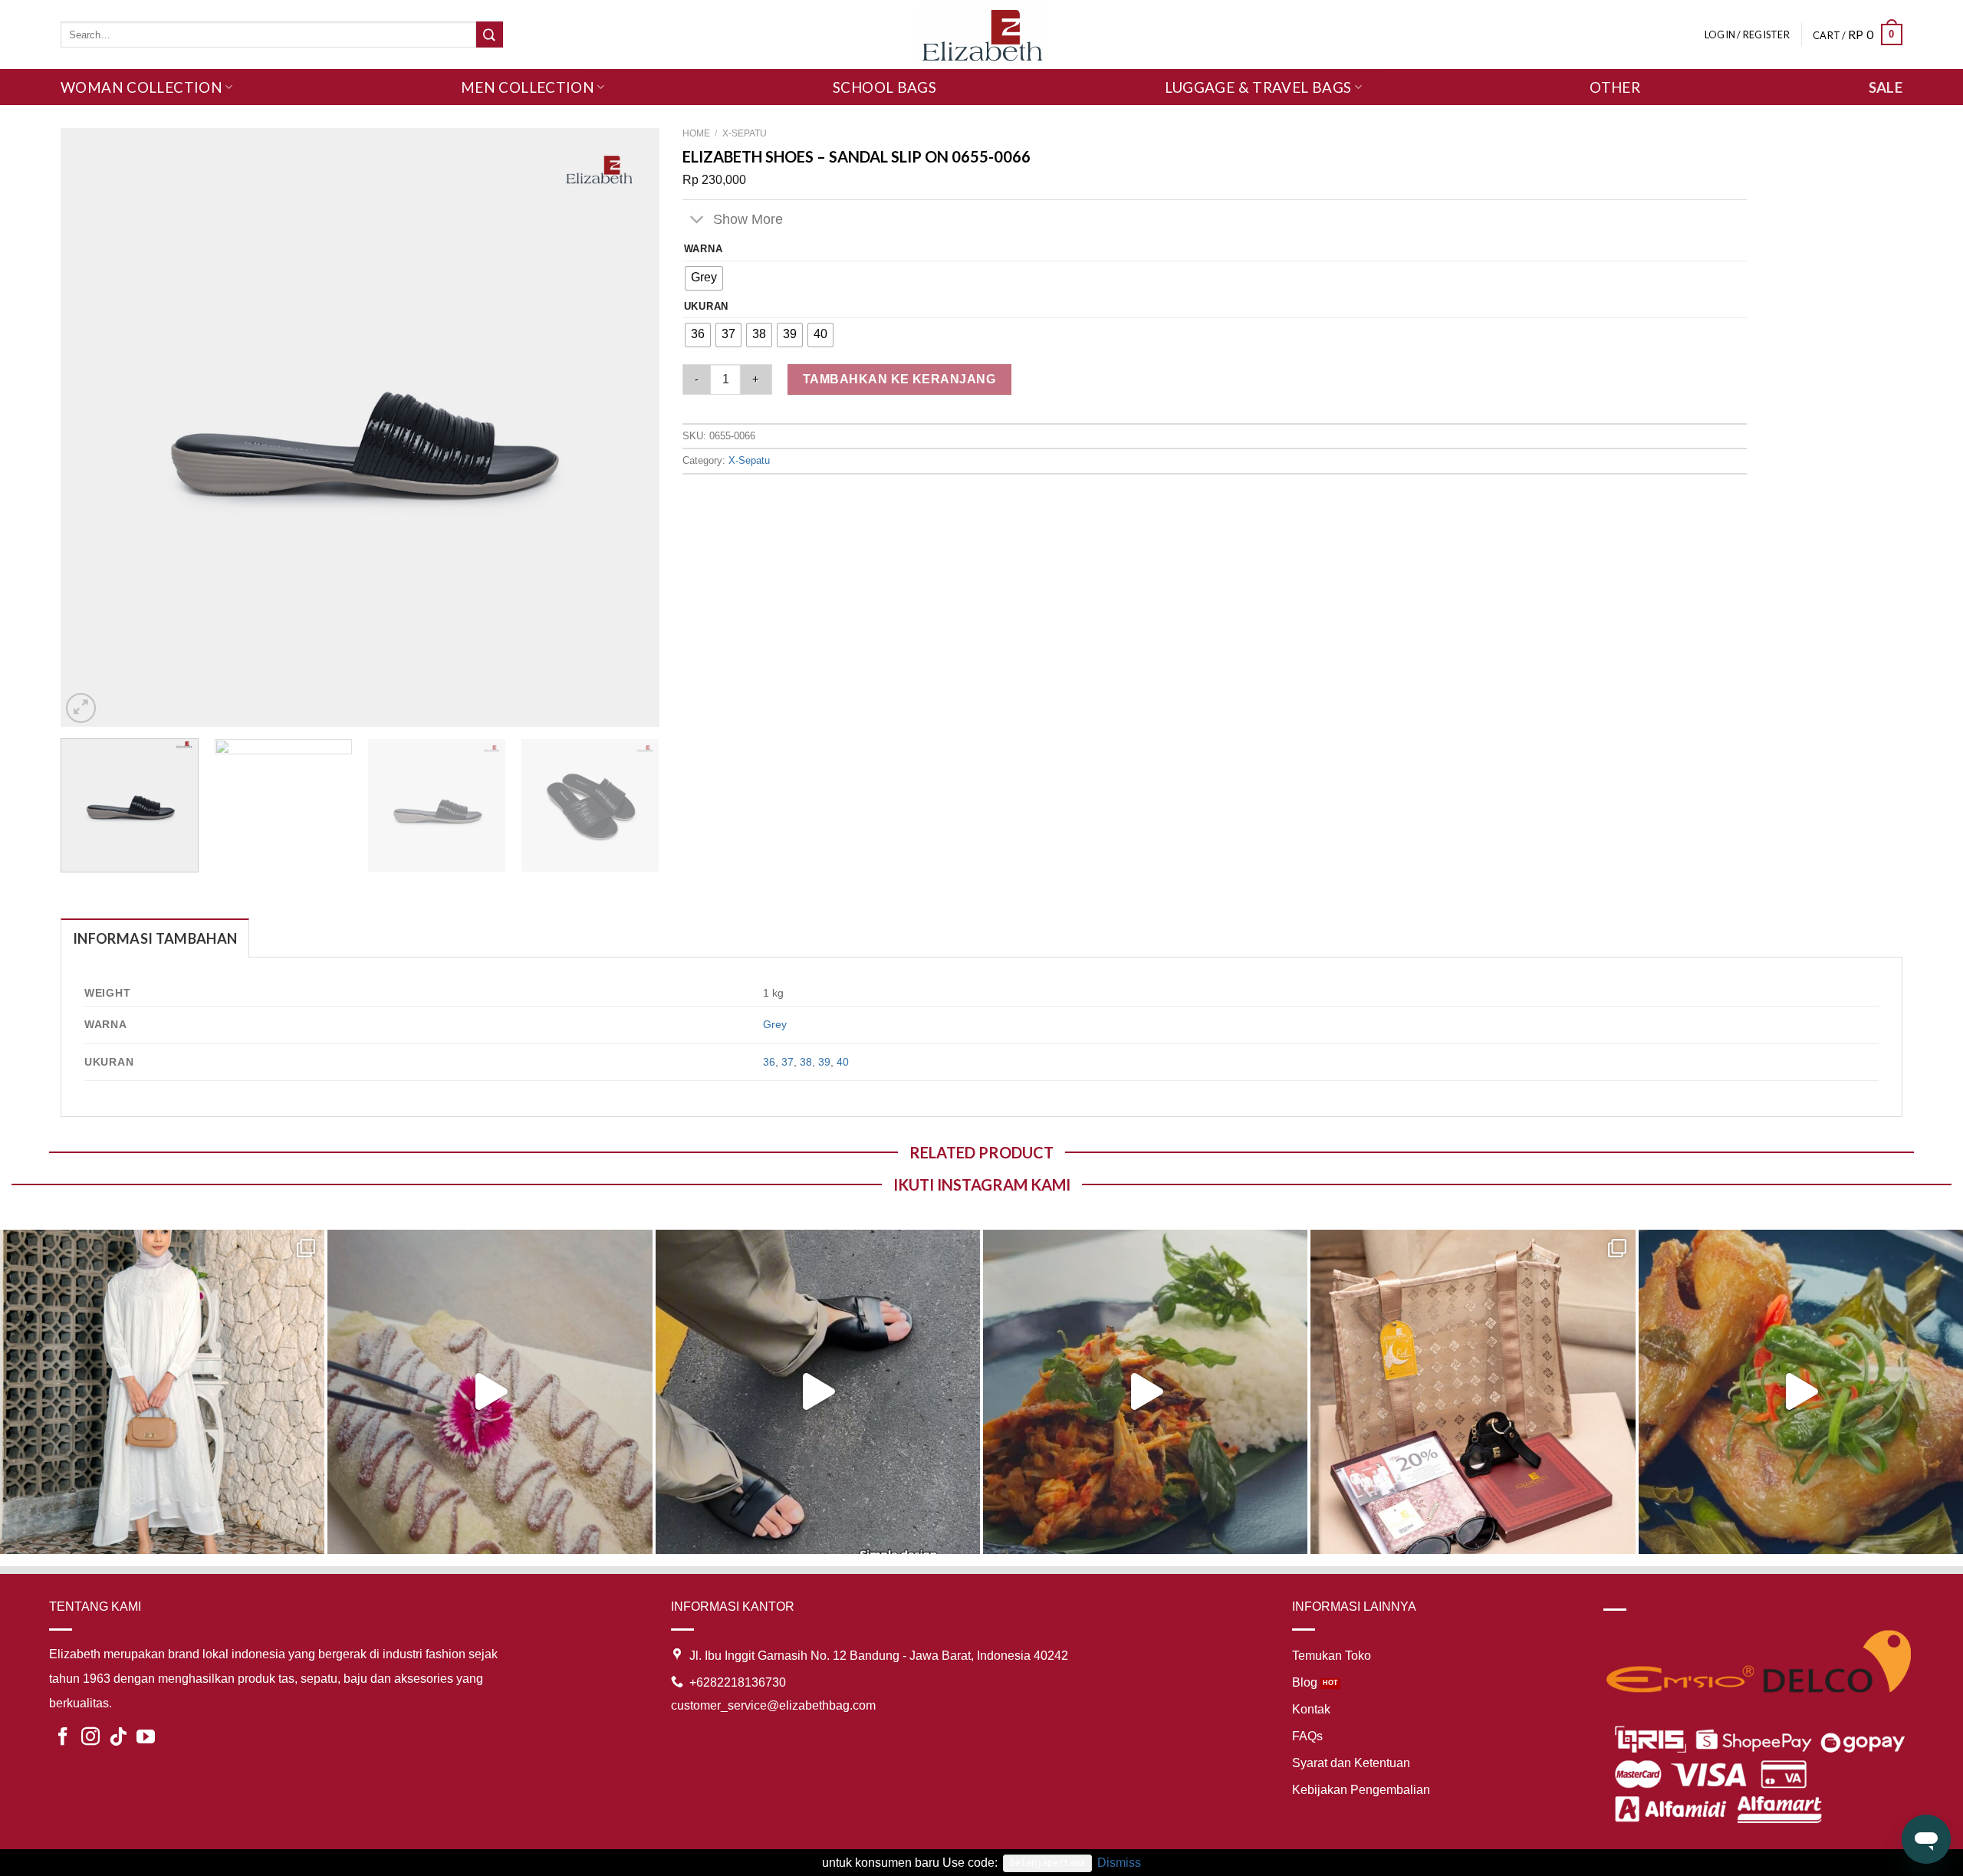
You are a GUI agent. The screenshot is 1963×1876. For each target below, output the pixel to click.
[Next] (628, 427)
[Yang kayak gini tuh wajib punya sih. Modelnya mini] (818, 1392)
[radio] (704, 278)
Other (1615, 87)
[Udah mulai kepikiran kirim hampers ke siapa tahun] (1473, 1392)
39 (824, 1062)
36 (769, 1062)
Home (696, 133)
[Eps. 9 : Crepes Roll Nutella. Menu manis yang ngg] (490, 1392)
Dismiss (1119, 1863)
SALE (1886, 87)
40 (843, 1062)
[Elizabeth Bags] (981, 34)
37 (788, 1062)
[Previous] (92, 427)
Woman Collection (141, 87)
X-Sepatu (745, 133)
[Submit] (489, 34)
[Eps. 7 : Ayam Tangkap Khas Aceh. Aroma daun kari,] (1801, 1392)
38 (806, 1062)
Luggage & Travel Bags (1258, 87)
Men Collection (528, 87)
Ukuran (706, 307)
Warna (704, 249)
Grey (775, 1024)
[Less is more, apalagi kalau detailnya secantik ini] (162, 1392)
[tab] (155, 938)
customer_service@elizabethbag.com (773, 1705)
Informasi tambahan (155, 938)
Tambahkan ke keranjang (899, 379)
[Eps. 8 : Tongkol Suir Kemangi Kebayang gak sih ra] (1145, 1392)
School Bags (885, 87)
